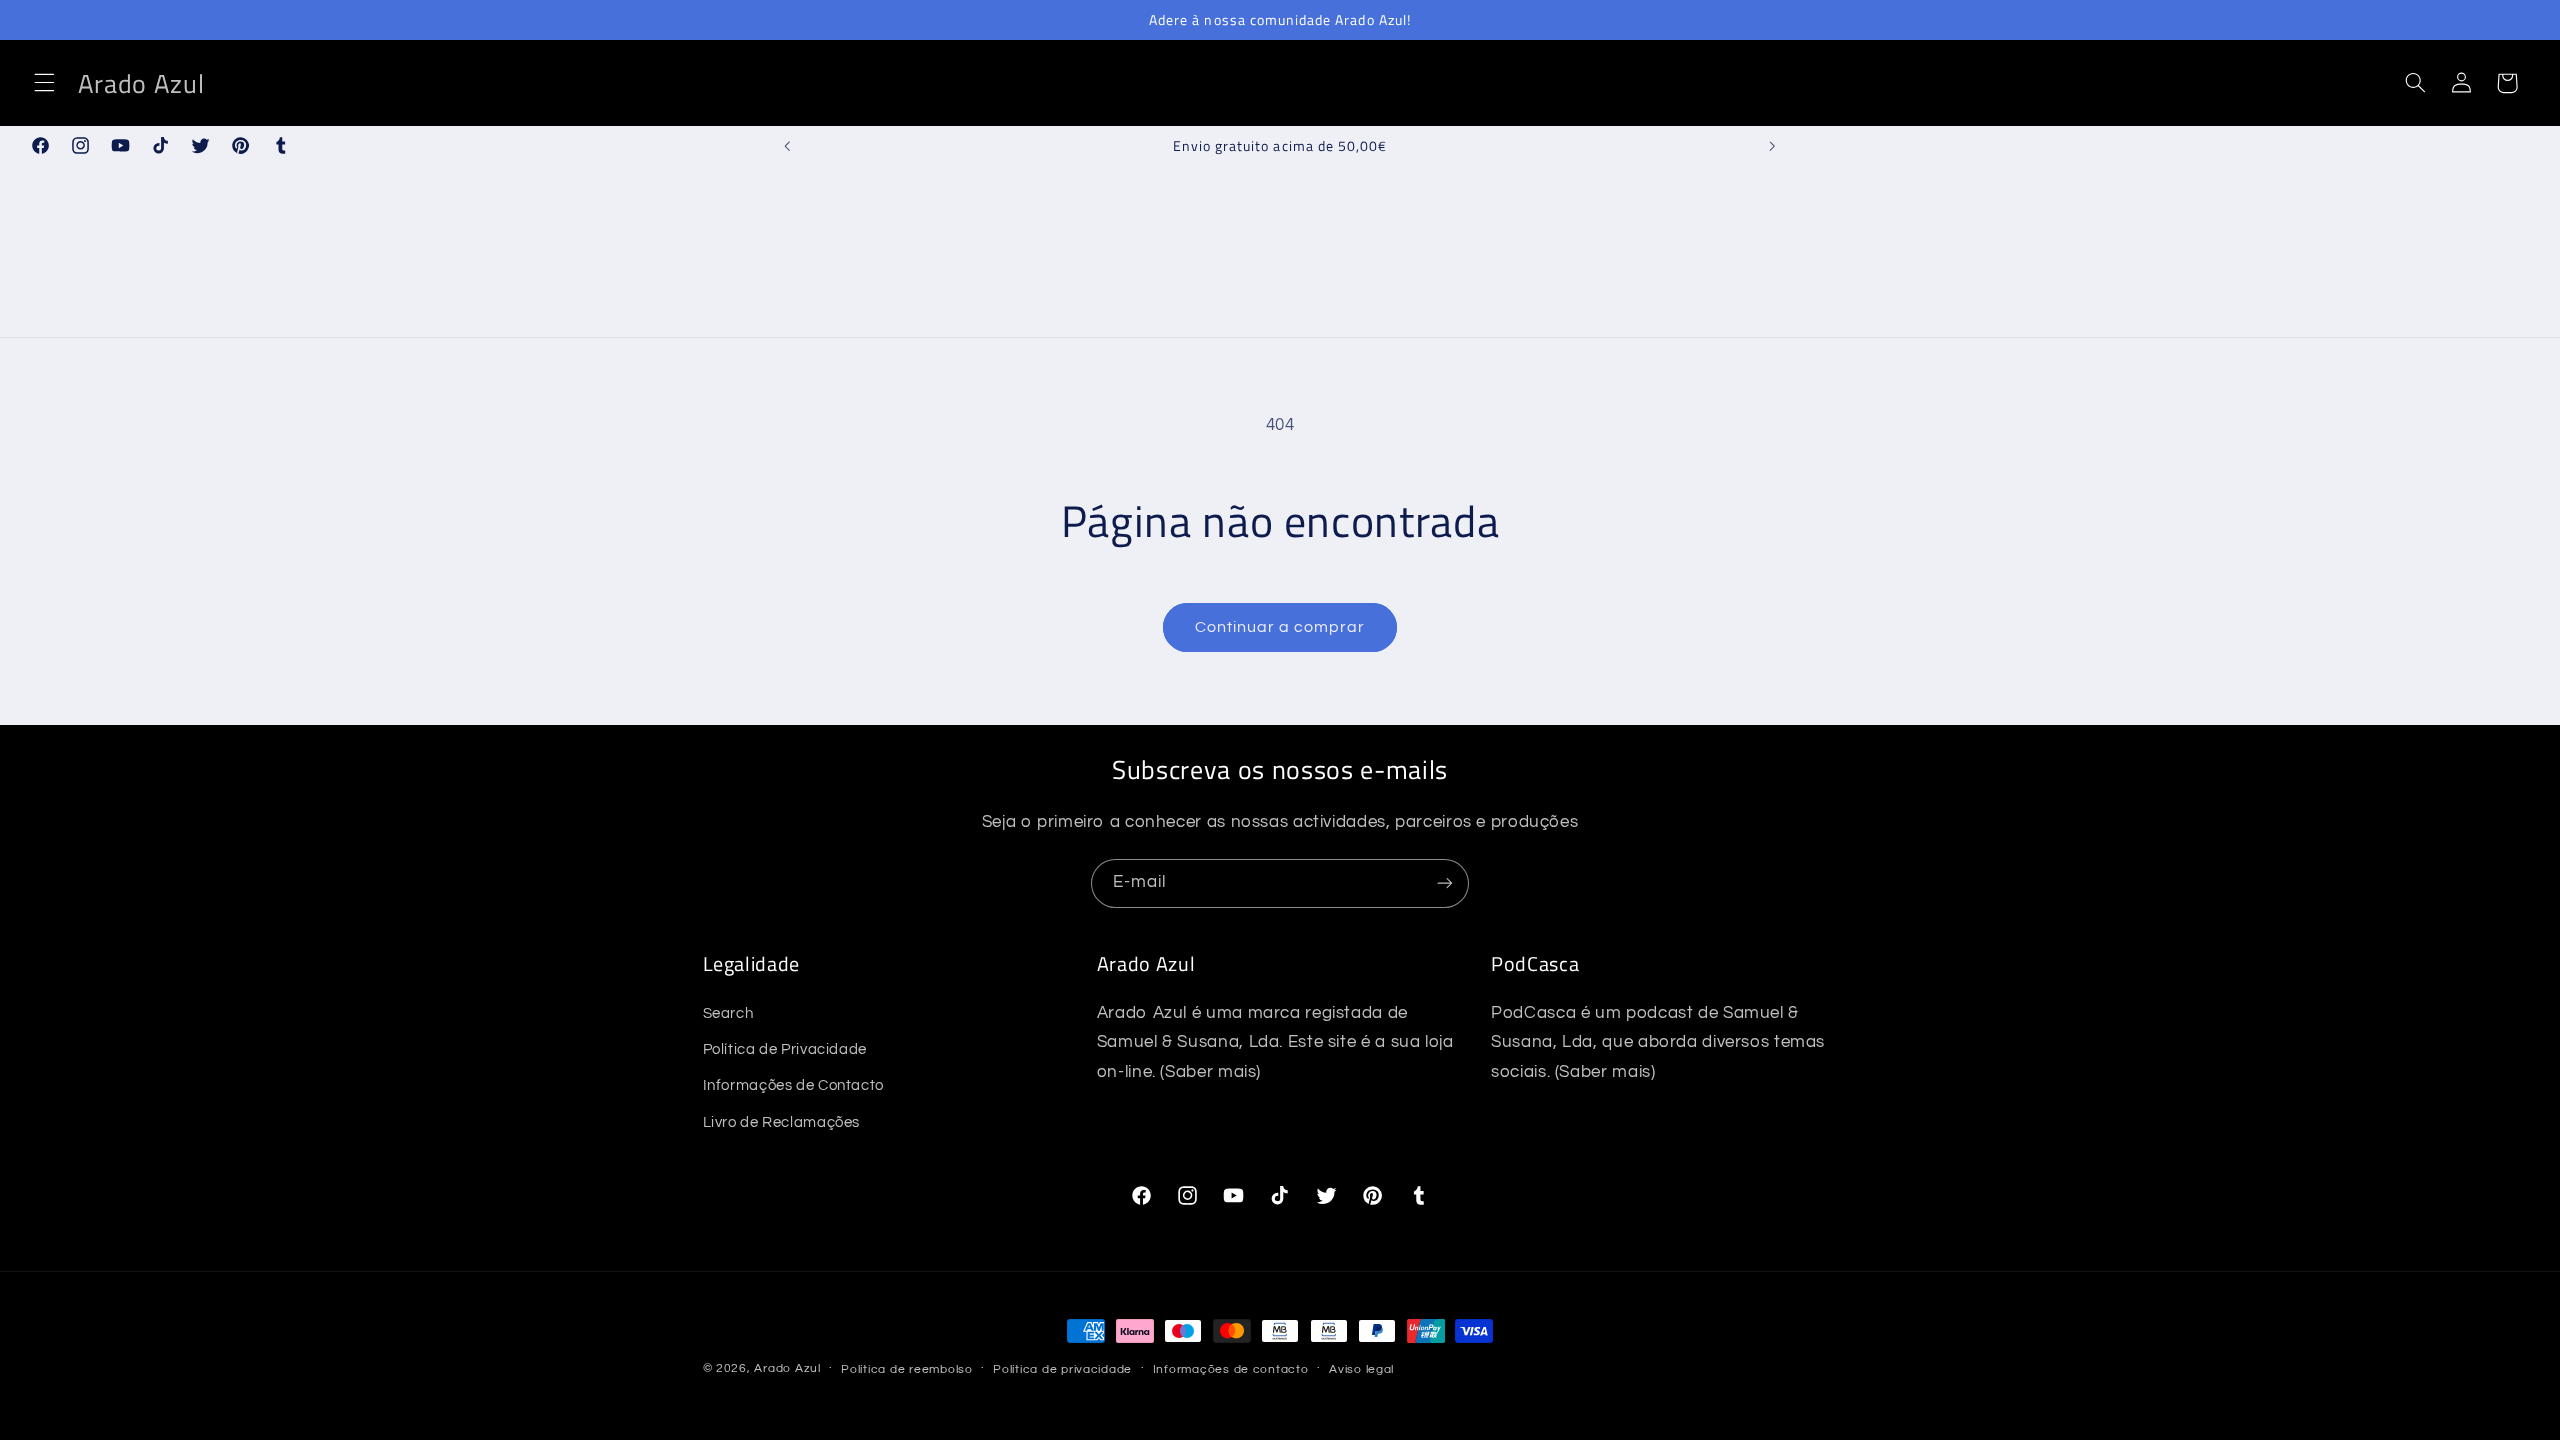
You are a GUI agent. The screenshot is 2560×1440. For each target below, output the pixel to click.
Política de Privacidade (785, 1049)
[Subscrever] (1445, 883)
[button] (44, 83)
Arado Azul (787, 1368)
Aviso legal (1361, 1369)
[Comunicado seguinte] (1772, 146)
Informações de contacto (1231, 1369)
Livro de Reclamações (782, 1122)
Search (728, 1013)
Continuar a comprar (1280, 627)
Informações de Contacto (794, 1085)
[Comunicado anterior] (788, 146)
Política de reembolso (906, 1369)
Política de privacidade (1062, 1369)
